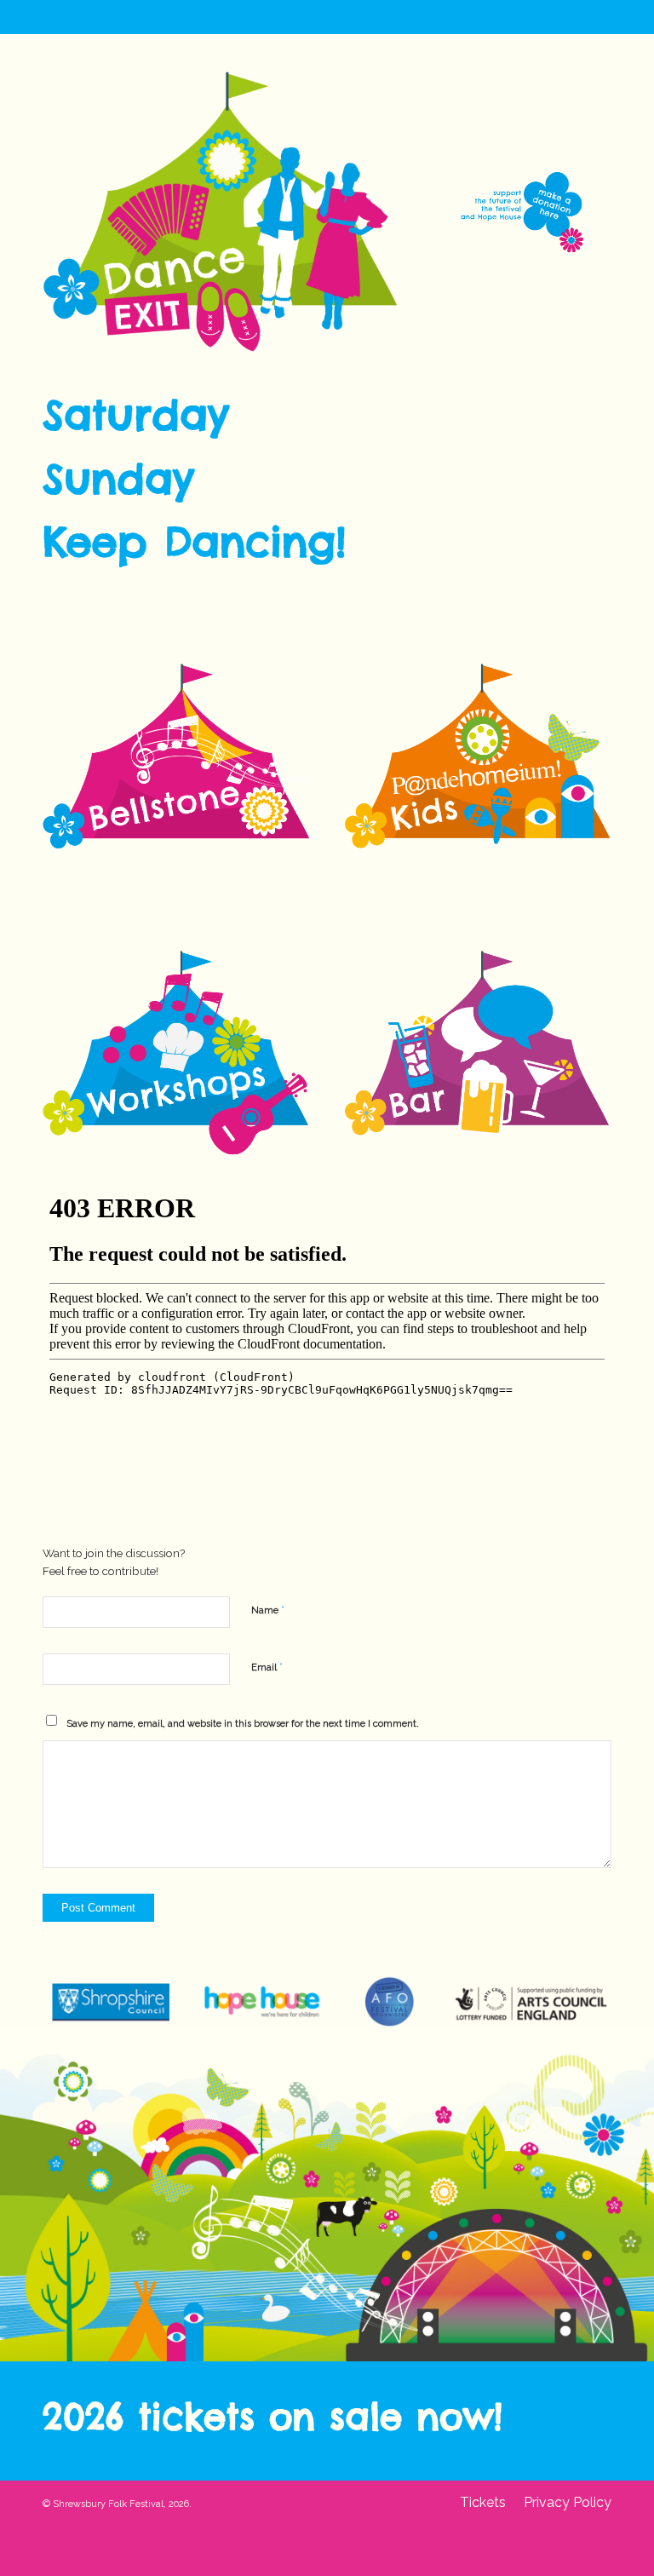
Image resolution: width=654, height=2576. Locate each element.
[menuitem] (483, 2503)
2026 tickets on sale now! (272, 2416)
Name (268, 1610)
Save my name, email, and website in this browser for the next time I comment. (243, 1724)
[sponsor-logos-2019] (327, 2002)
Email (267, 1667)
